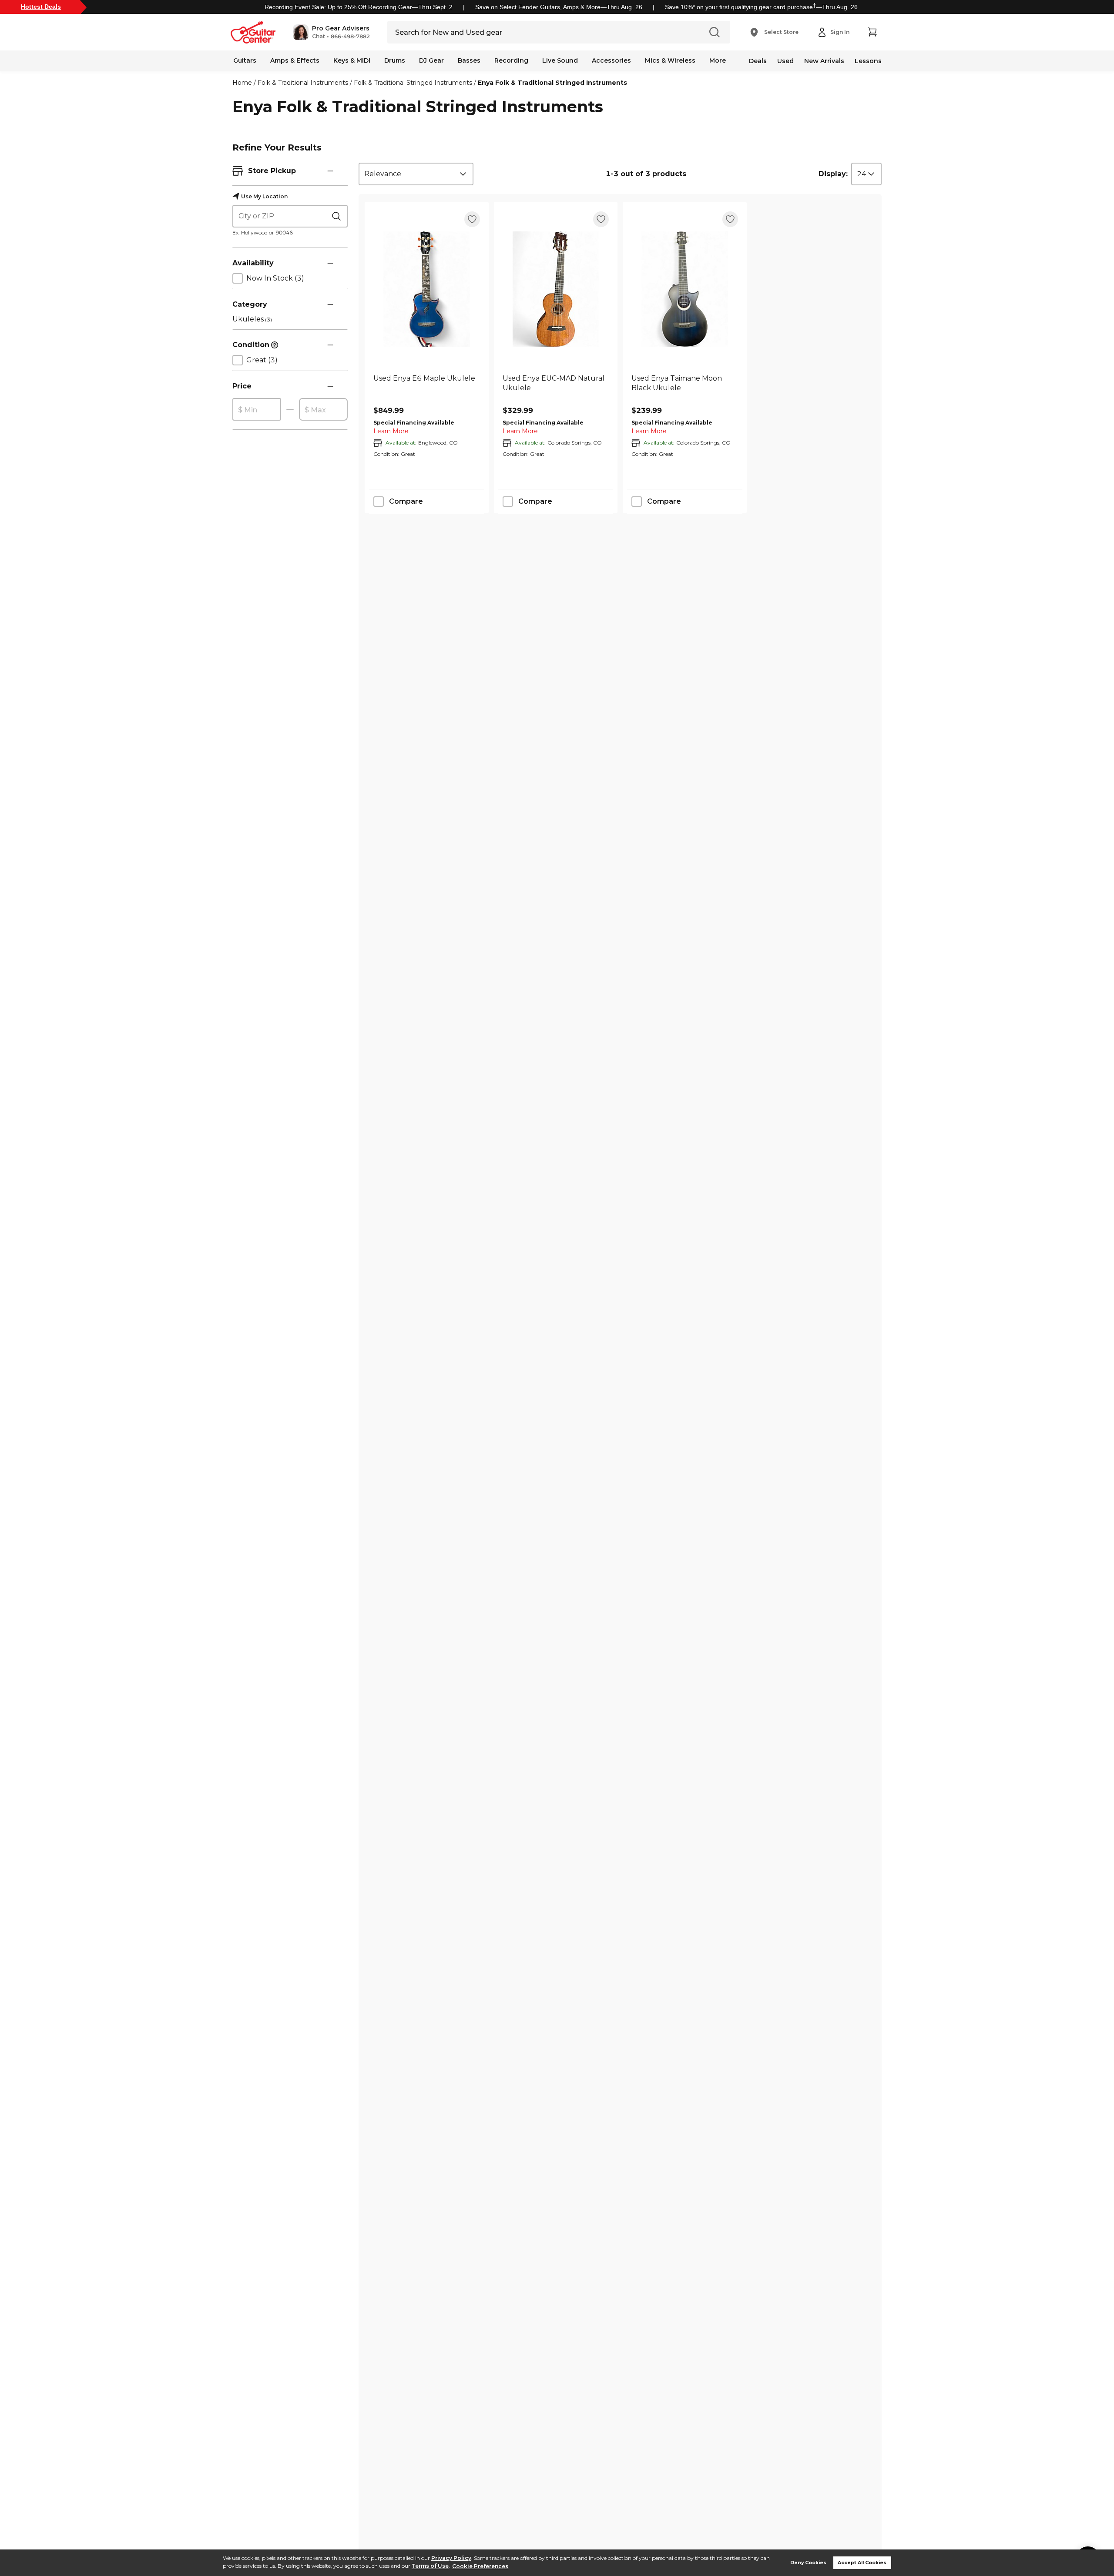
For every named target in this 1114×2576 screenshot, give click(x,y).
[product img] (427, 289)
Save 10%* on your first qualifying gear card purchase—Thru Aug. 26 (761, 7)
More (718, 60)
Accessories (611, 60)
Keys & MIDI (352, 60)
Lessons (868, 61)
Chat (319, 37)
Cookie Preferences (480, 2566)
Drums (395, 60)
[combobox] (416, 174)
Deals (758, 61)
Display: (833, 174)
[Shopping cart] (872, 32)
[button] (331, 32)
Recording (511, 60)
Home (242, 83)
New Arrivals (824, 61)
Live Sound (560, 60)
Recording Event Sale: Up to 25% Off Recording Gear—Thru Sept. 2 (359, 7)
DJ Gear (431, 60)
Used (785, 61)
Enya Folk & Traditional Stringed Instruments (552, 83)
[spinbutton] (257, 410)
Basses (469, 60)
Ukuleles (252, 319)
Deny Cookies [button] (808, 2563)
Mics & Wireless (670, 60)
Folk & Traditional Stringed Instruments (413, 83)
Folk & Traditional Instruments (303, 83)
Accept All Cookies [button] (862, 2563)
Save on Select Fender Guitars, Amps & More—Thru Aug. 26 (559, 7)
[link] (427, 388)
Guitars (245, 60)
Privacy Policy (451, 2558)
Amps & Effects (295, 60)
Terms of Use (430, 2566)
